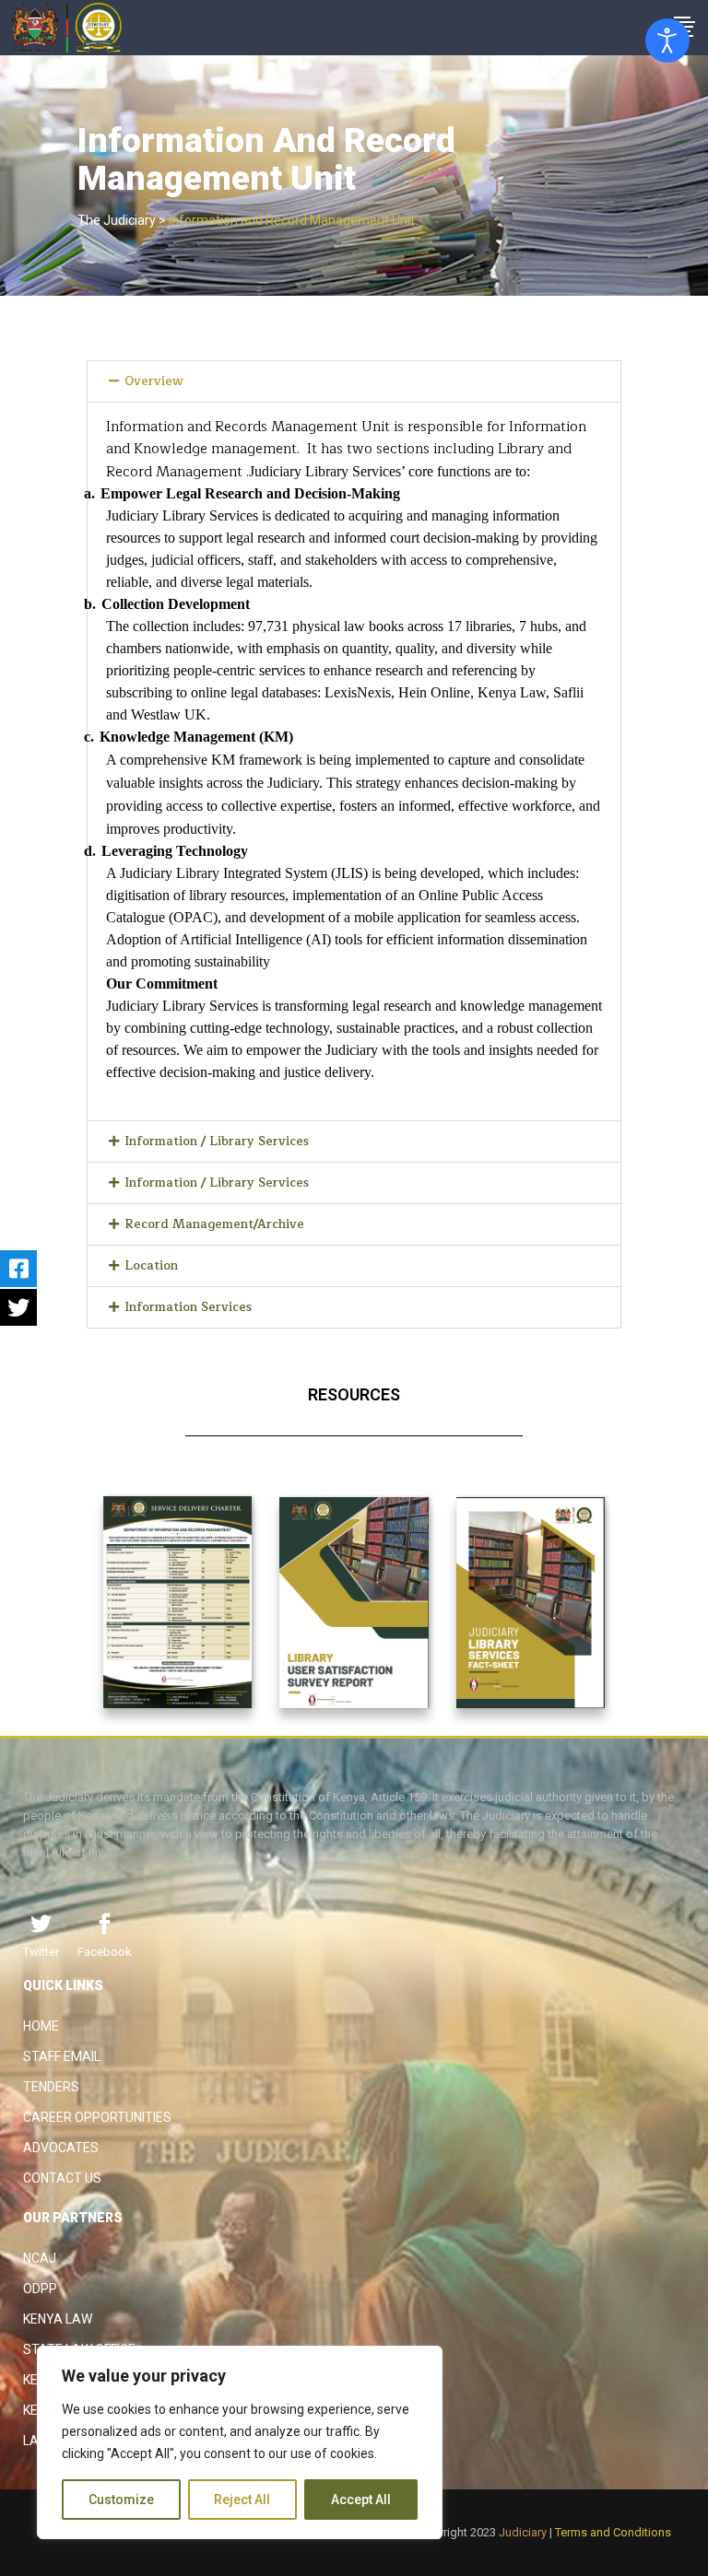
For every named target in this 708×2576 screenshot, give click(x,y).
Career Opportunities (97, 2117)
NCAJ (40, 2258)
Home (41, 2026)
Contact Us (62, 2178)
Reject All (242, 2500)
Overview (154, 381)
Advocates (61, 2148)
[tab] (354, 381)
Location (151, 1266)
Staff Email (62, 2056)
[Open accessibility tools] (667, 41)
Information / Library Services (217, 1142)
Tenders (51, 2087)
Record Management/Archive (214, 1224)
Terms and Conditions (613, 2532)
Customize (121, 2500)
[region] (240, 2442)
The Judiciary (117, 220)
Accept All (361, 2500)
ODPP (40, 2289)
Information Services (188, 1307)
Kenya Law (58, 2319)
